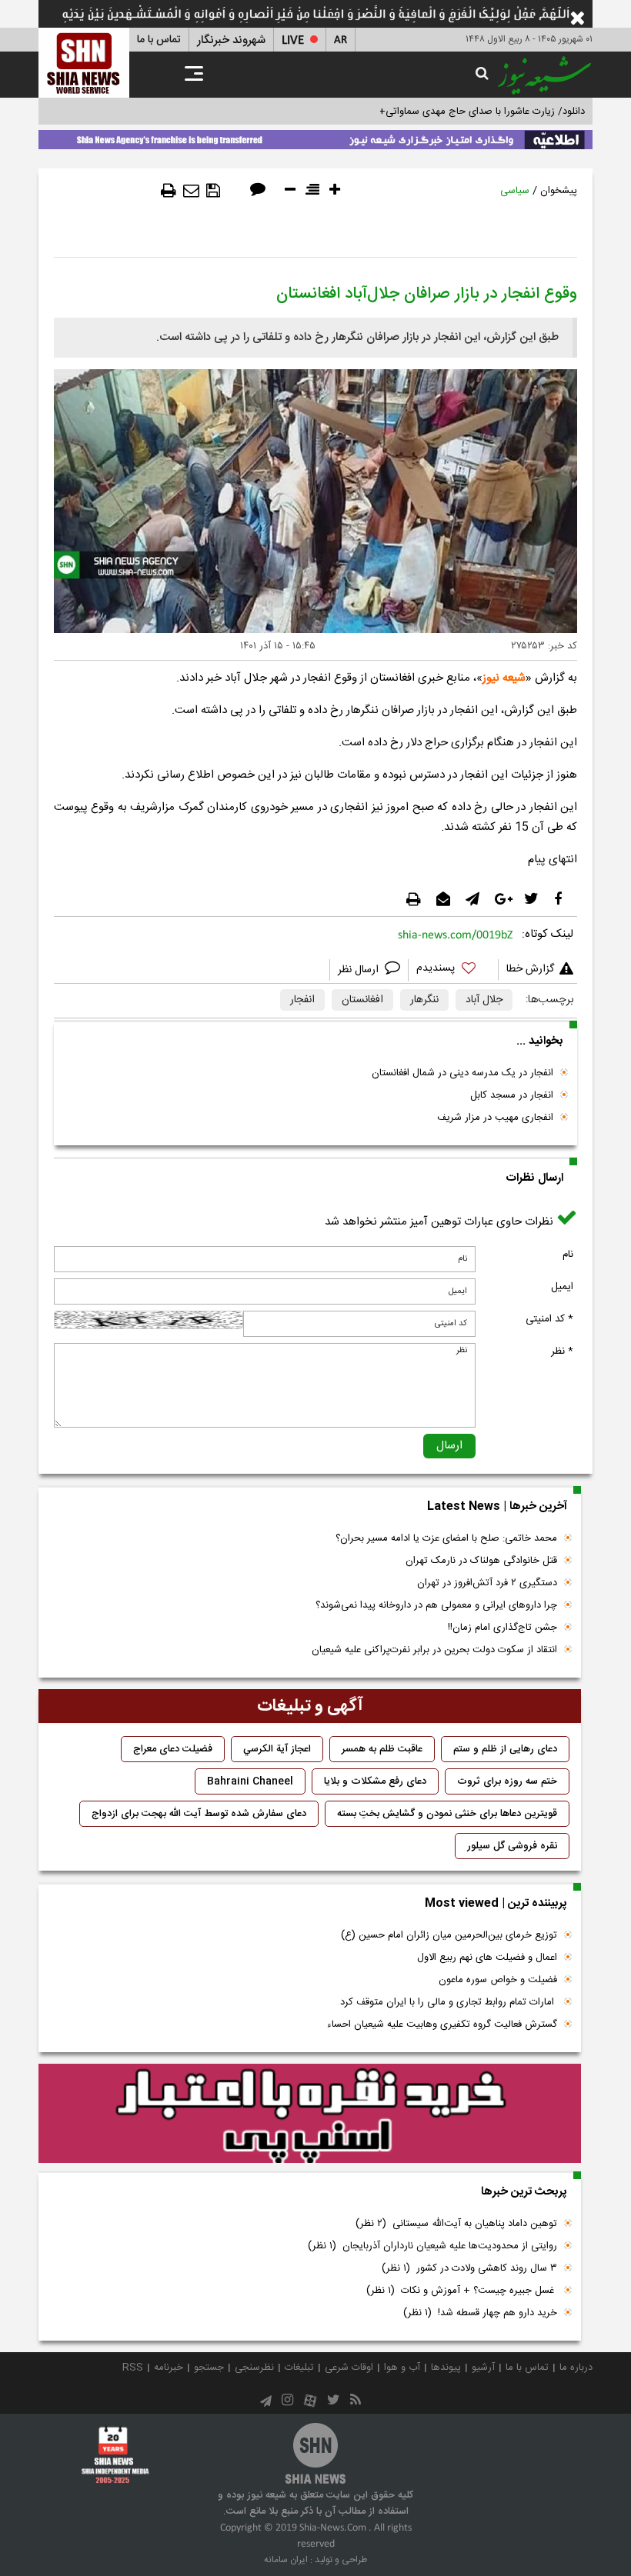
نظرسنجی (254, 2368)
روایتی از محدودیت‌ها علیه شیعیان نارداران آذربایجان (432, 2246)
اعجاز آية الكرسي (277, 1749)
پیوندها (446, 2368)
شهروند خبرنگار (231, 40)
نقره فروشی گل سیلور (512, 1846)
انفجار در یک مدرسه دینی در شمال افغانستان (462, 1073)
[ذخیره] (213, 191)
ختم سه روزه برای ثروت (507, 1781)
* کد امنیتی (549, 1319)
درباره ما (576, 2368)
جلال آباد (484, 1000)
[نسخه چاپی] (169, 191)
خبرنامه (169, 2368)
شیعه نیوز (504, 678)
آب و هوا (402, 2368)
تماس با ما (159, 40)
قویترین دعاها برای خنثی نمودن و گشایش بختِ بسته (447, 1814)
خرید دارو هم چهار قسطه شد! (480, 2313)
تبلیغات (299, 2368)
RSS (133, 2368)
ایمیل (562, 1287)
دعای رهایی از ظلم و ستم (505, 1749)
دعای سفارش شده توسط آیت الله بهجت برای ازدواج (199, 1814)
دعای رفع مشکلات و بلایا (375, 1781)
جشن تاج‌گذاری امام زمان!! (501, 1628)
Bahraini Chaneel (250, 1781)
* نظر (562, 1351)
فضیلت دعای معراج (173, 1749)
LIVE (293, 40)
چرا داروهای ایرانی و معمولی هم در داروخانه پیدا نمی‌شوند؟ (436, 1605)
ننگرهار (424, 1000)
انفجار (302, 1000)
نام (568, 1255)
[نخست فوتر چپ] (115, 2454)
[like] (453, 970)
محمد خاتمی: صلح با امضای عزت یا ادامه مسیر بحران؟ (446, 1538)
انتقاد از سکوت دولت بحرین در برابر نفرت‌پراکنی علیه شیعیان (434, 1650)
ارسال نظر (360, 970)
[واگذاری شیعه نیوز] (315, 137)
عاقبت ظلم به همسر (382, 1749)
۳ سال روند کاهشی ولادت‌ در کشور (469, 2268)
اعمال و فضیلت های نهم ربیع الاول (487, 1958)
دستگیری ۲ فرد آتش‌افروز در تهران (487, 1583)
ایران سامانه (286, 2560)
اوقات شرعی (349, 2368)
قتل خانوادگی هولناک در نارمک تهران (481, 1561)
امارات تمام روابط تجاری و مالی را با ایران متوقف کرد (449, 2002)
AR (341, 40)
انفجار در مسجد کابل (512, 1095)
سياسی (515, 191)
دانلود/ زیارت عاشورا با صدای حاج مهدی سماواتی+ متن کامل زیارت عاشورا (434, 112)
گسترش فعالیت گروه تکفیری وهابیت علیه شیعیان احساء (442, 2024)
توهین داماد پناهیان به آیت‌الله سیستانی (456, 2224)
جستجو (209, 2368)
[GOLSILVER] (310, 2114)
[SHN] (84, 63)
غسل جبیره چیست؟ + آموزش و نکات (462, 2291)
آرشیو (483, 2368)
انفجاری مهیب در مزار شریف (495, 1118)
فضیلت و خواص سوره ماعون (498, 1980)
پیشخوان (559, 191)
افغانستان (362, 1000)
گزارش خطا (530, 969)
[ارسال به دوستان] (191, 191)
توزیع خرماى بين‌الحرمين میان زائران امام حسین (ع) (449, 1935)
